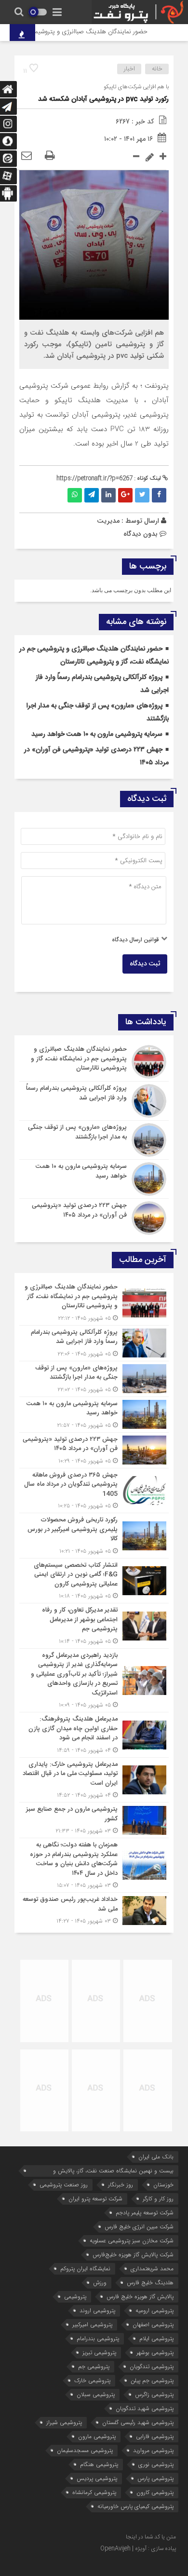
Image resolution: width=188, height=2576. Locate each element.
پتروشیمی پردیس (97, 2478)
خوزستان (163, 2185)
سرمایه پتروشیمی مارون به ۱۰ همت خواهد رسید (97, 734)
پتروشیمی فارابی (155, 2436)
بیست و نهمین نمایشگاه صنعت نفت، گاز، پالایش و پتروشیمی (113, 2171)
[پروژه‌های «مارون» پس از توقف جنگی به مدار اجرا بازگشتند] (94, 1140)
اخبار (129, 69)
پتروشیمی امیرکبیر (92, 2325)
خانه (157, 69)
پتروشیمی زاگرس (154, 2394)
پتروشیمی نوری (156, 2464)
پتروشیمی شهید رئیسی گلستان (138, 2422)
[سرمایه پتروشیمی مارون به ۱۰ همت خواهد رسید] (94, 1179)
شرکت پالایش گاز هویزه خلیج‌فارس (133, 2255)
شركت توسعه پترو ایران (95, 2199)
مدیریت (108, 521)
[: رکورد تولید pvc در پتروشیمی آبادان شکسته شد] (27, 156)
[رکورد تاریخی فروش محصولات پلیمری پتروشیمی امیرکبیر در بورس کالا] (94, 1536)
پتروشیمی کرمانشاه (94, 2492)
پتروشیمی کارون (155, 2492)
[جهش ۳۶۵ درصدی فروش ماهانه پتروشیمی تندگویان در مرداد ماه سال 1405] (94, 1491)
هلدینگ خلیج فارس (150, 2283)
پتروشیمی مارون (97, 2436)
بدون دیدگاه (141, 534)
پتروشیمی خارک (92, 2380)
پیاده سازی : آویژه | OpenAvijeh (138, 2549)
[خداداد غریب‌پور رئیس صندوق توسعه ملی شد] (94, 1909)
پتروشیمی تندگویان (152, 2366)
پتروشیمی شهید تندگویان (145, 2408)
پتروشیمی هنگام (99, 2464)
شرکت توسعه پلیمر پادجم (145, 2213)
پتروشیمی (75, 2297)
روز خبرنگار (121, 2185)
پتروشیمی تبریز (99, 2352)
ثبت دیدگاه (145, 964)
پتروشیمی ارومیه (154, 2311)
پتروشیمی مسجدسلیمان (85, 2450)
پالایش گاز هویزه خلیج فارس (140, 2297)
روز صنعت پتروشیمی (64, 2185)
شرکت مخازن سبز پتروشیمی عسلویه (132, 2241)
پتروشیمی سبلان (96, 2394)
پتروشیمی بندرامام (98, 2339)
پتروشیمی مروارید (153, 2450)
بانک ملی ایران (156, 2157)
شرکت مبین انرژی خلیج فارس (139, 2227)
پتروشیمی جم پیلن (152, 2380)
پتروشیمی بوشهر (155, 2352)
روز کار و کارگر (158, 2199)
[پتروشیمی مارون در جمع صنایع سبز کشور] (94, 1820)
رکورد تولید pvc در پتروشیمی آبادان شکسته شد (103, 99)
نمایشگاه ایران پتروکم (85, 2269)
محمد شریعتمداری (152, 2269)
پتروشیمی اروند (97, 2311)
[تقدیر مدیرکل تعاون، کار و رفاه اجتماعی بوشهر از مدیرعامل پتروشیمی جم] (94, 1626)
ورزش (100, 2283)
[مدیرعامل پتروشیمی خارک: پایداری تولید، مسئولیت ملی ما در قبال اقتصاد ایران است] (94, 1780)
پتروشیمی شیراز (64, 2422)
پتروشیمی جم (94, 2366)
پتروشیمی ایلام (156, 2339)
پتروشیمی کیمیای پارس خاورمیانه (135, 2506)
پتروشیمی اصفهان (153, 2325)
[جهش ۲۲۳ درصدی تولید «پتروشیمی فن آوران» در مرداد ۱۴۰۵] (94, 1217)
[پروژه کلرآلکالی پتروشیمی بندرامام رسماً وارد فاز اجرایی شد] (94, 1101)
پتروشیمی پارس (155, 2478)
